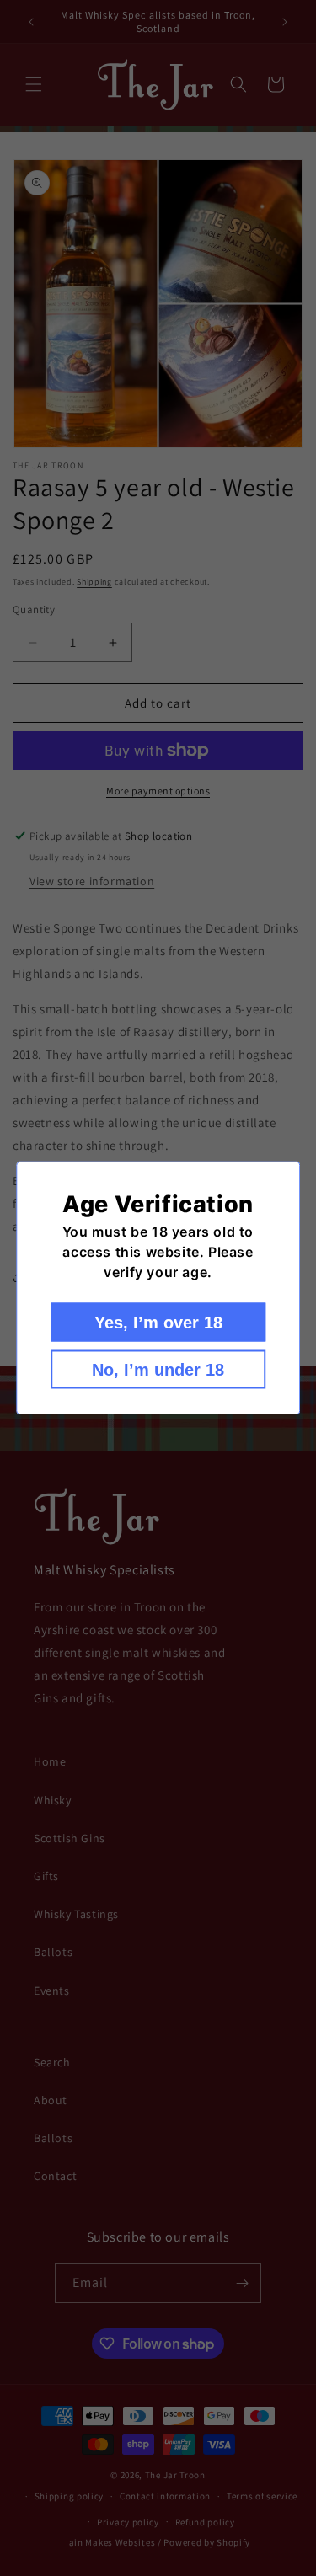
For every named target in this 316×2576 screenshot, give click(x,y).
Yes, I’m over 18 (158, 1323)
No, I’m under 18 (158, 1370)
